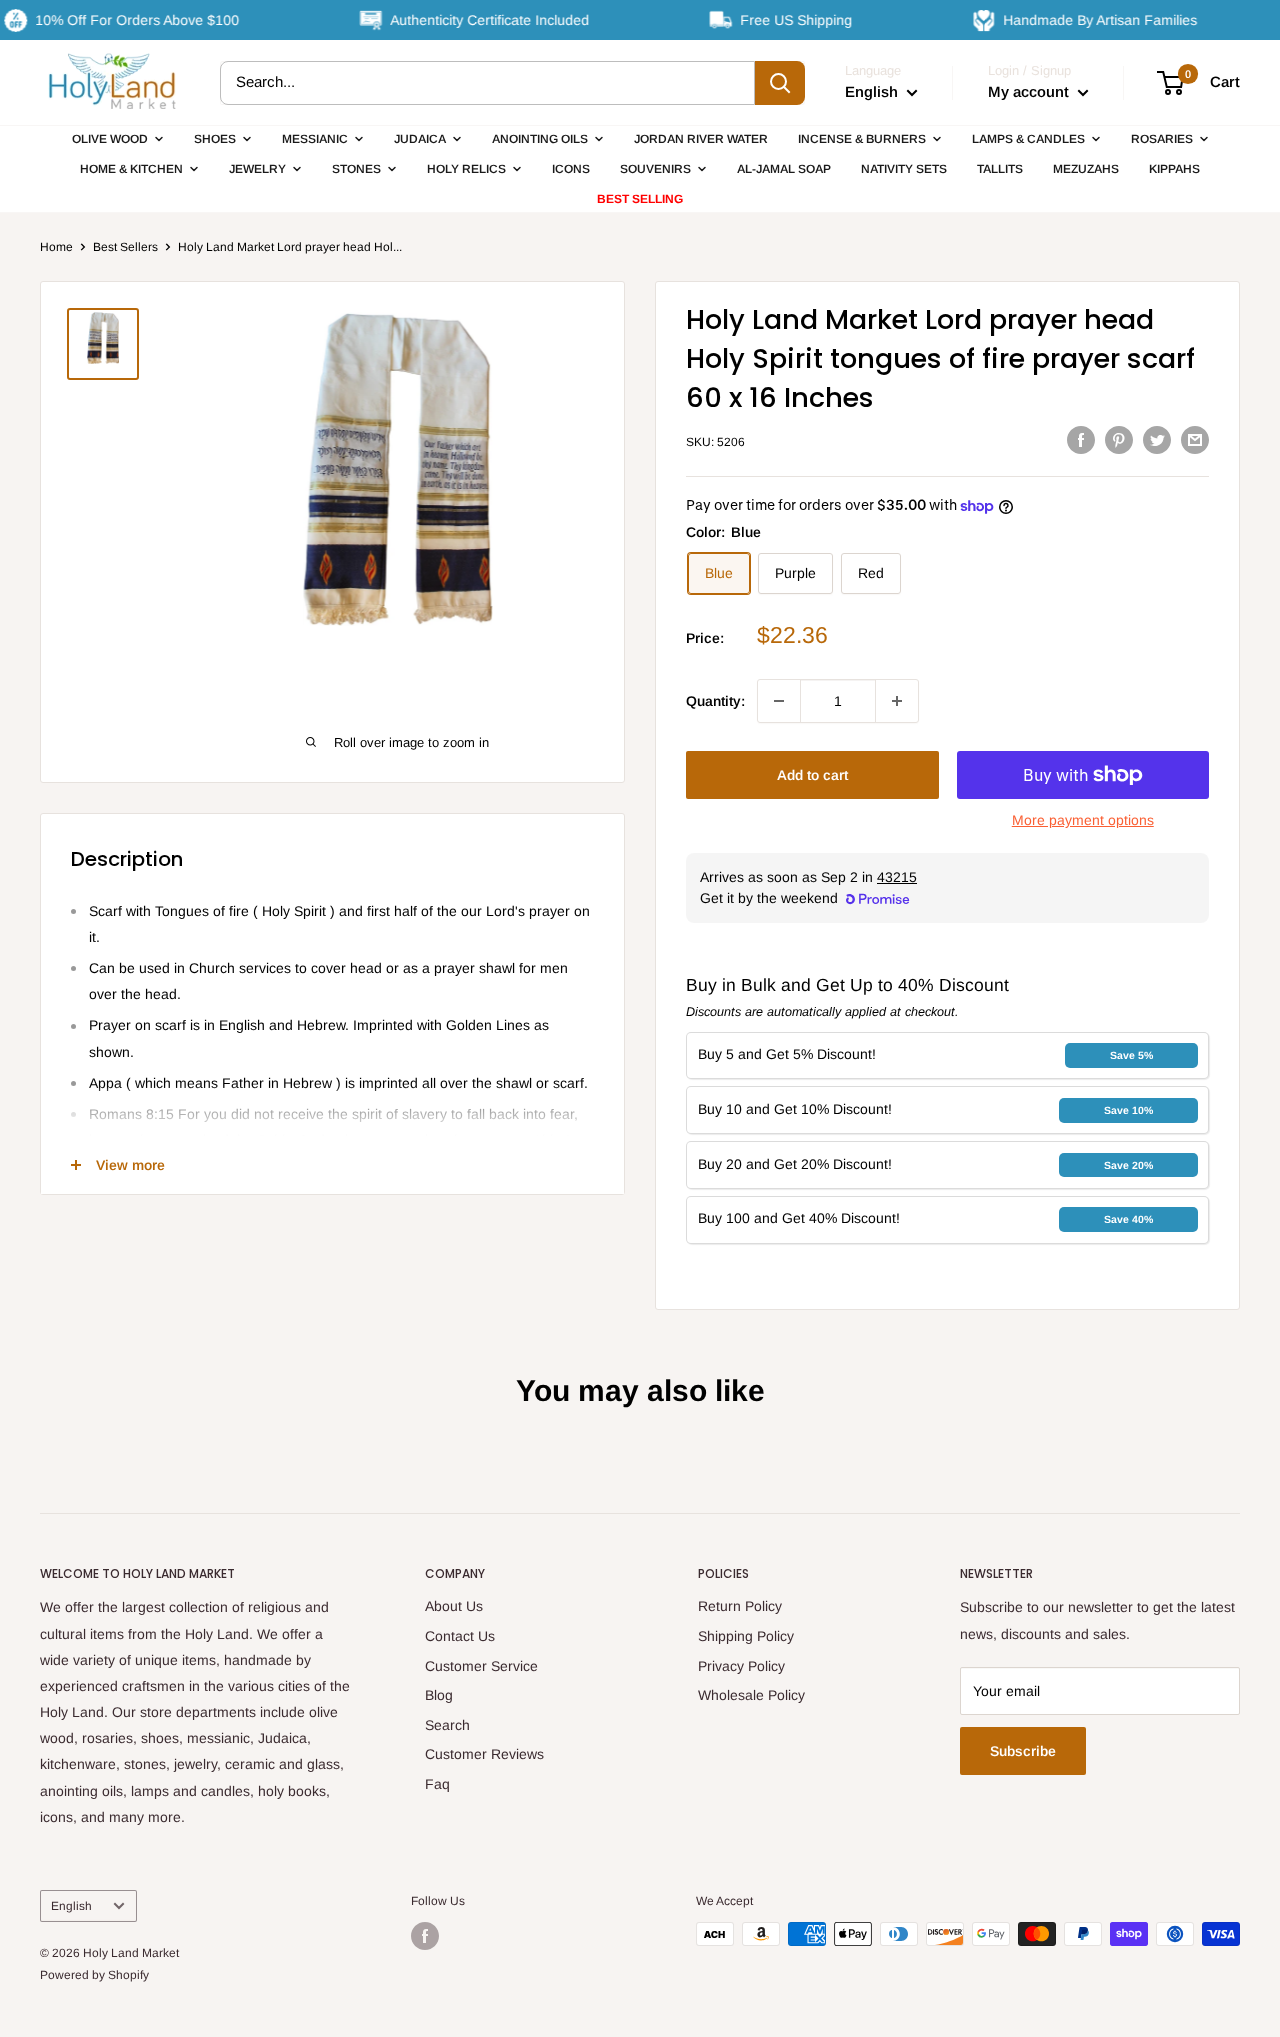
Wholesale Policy (751, 1695)
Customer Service (481, 1666)
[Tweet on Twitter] (1157, 439)
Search (447, 1725)
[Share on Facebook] (1081, 439)
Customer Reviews (484, 1754)
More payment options (1083, 820)
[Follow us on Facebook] (425, 1936)
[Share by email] (1195, 439)
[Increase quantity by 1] (897, 701)
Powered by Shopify (94, 1975)
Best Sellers (125, 247)
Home (56, 247)
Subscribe (1023, 1751)
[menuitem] (118, 139)
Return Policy (740, 1606)
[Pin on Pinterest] (1119, 439)
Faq (437, 1784)
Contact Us (460, 1636)
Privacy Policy (741, 1666)
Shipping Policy (746, 1636)
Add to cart (812, 775)
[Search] (780, 83)
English (71, 1906)
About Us (454, 1606)
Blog (439, 1695)
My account (1030, 91)
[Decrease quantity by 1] (779, 701)
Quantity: (715, 701)
